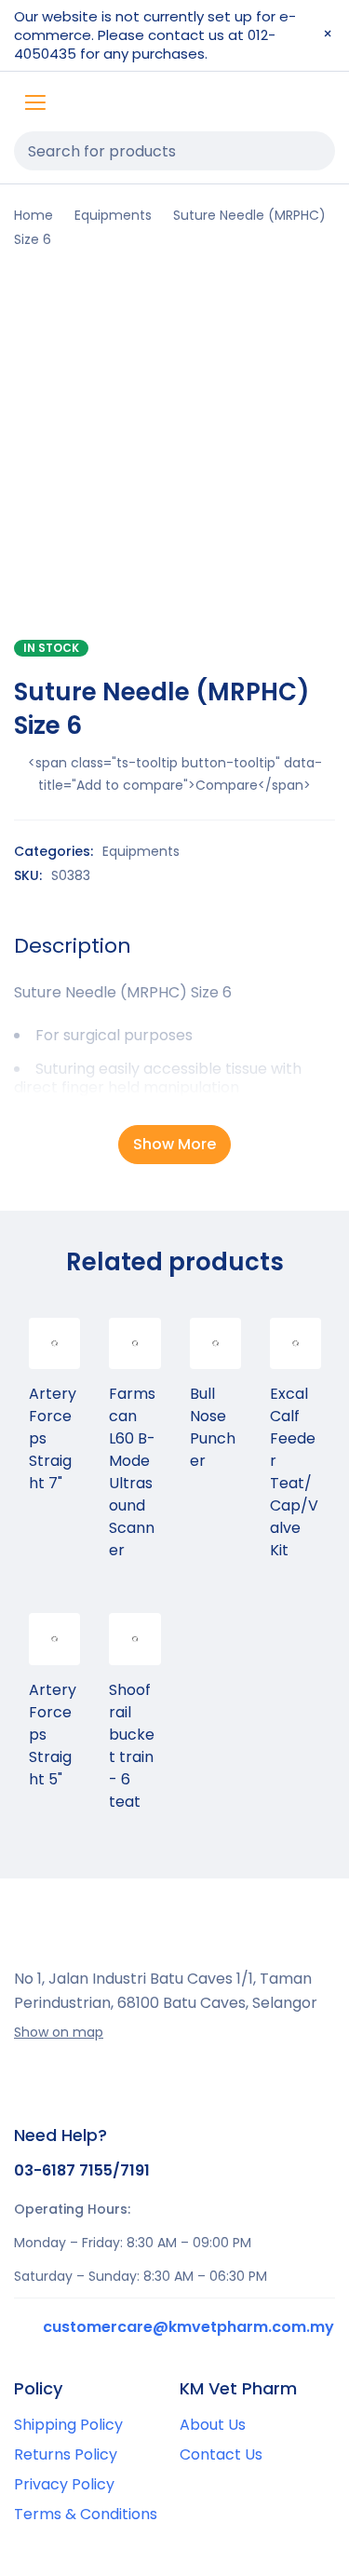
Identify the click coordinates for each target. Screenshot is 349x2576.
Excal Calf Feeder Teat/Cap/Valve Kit (294, 1472)
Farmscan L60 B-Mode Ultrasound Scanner (132, 1472)
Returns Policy (66, 2454)
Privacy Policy (64, 2484)
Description (73, 946)
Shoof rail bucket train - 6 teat (132, 1746)
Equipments (113, 215)
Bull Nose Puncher (213, 1427)
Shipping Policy (68, 2425)
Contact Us (221, 2454)
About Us (213, 2425)
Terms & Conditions (86, 2514)
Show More (174, 1144)
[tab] (73, 946)
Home (34, 215)
